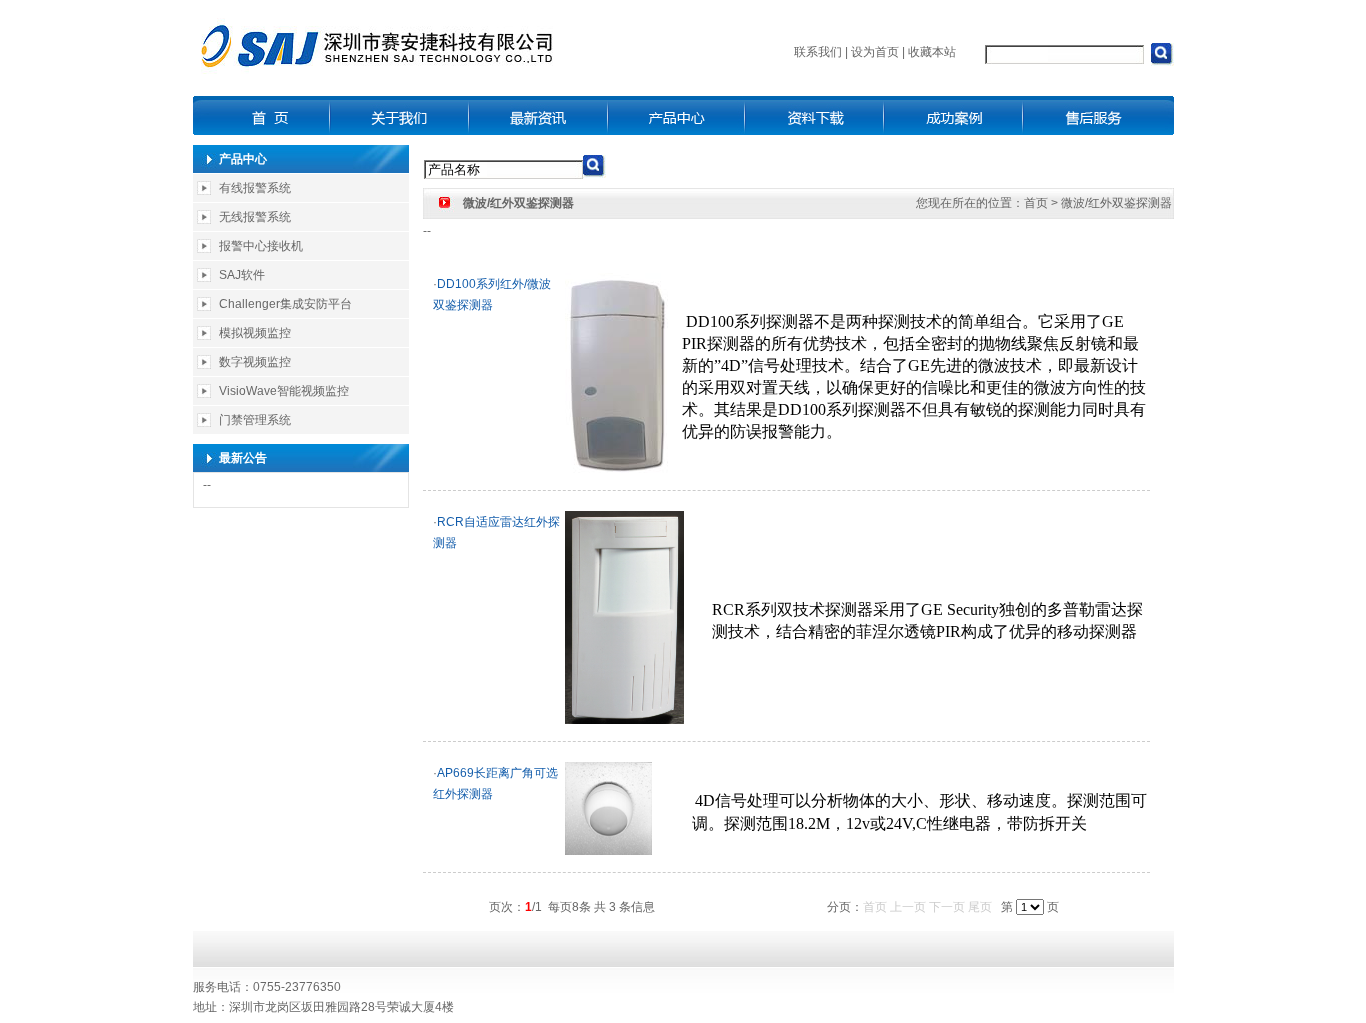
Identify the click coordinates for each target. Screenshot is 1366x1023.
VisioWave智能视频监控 (284, 391)
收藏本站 (932, 52)
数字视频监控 (255, 362)
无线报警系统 (255, 217)
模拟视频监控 (255, 333)
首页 (1036, 203)
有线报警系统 (255, 188)
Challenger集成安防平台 (285, 304)
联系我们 (818, 52)
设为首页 (875, 52)
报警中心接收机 (261, 246)
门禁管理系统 (255, 420)
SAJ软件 (242, 275)
